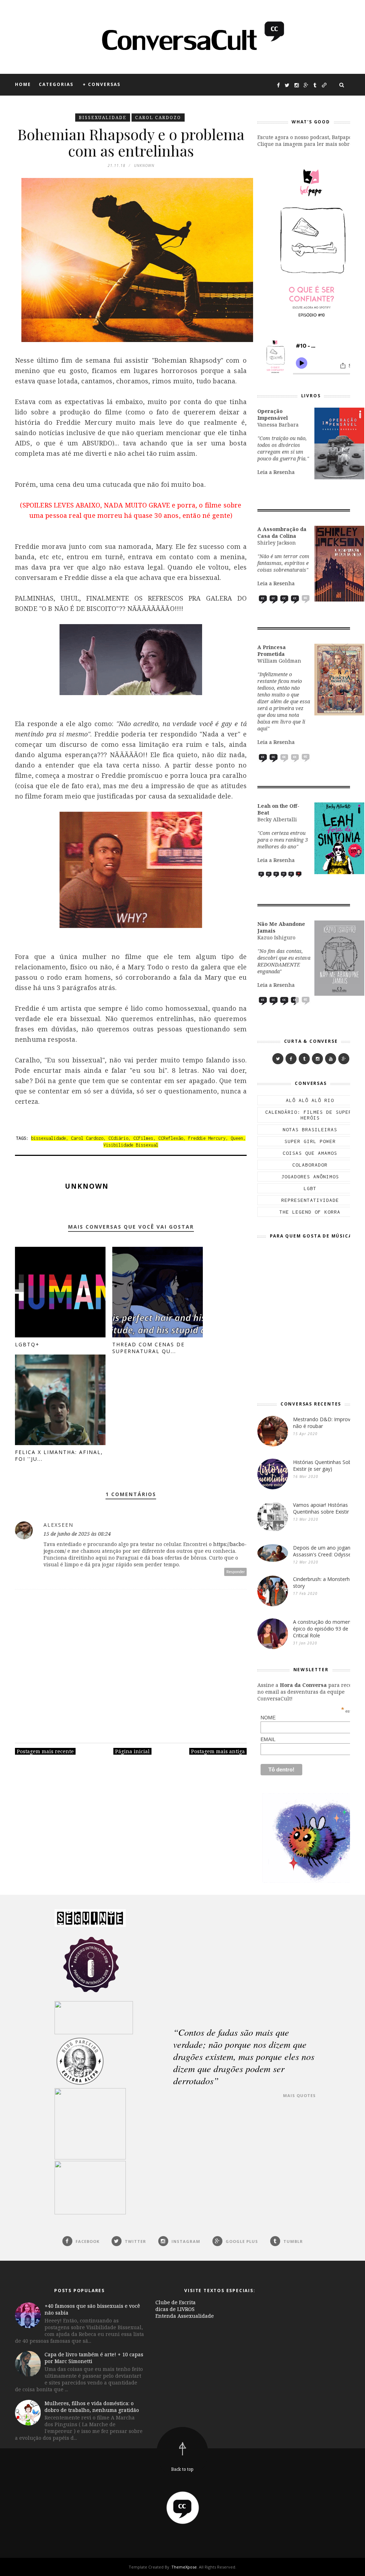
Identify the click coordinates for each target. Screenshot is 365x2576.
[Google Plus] (344, 1059)
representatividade (310, 1200)
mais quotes (299, 2095)
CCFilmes (143, 1138)
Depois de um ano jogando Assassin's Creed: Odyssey (325, 1551)
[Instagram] (317, 1059)
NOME (308, 1718)
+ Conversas (102, 84)
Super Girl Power (310, 1141)
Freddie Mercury (207, 1138)
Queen (237, 1138)
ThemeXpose (184, 2567)
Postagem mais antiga (218, 1751)
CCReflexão (171, 1138)
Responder (236, 1572)
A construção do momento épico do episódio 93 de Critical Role (324, 1629)
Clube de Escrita (176, 2302)
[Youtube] (331, 1059)
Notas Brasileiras (310, 1129)
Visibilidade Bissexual (131, 1145)
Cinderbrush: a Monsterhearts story (327, 1582)
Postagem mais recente (45, 1751)
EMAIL (308, 1739)
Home (23, 84)
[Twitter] (278, 1059)
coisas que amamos (310, 1153)
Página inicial (132, 1751)
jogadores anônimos (310, 1177)
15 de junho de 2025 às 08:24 (77, 1534)
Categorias (56, 84)
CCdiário (118, 1138)
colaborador (310, 1165)
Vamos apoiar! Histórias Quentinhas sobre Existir (321, 1508)
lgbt (310, 1188)
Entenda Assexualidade (185, 2316)
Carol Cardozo (158, 118)
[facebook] (291, 1059)
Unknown (87, 1186)
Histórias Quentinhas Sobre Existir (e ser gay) (325, 1465)
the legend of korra (310, 1212)
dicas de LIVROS (175, 2309)
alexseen (58, 1525)
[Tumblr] (304, 1059)
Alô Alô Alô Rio (310, 1100)
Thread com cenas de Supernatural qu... (148, 1348)
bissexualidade (103, 118)
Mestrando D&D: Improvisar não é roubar (326, 1423)
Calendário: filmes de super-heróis (310, 1115)
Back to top (182, 2469)
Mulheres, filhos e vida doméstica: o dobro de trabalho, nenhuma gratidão (92, 2407)
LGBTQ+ (27, 1344)
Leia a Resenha (276, 472)
